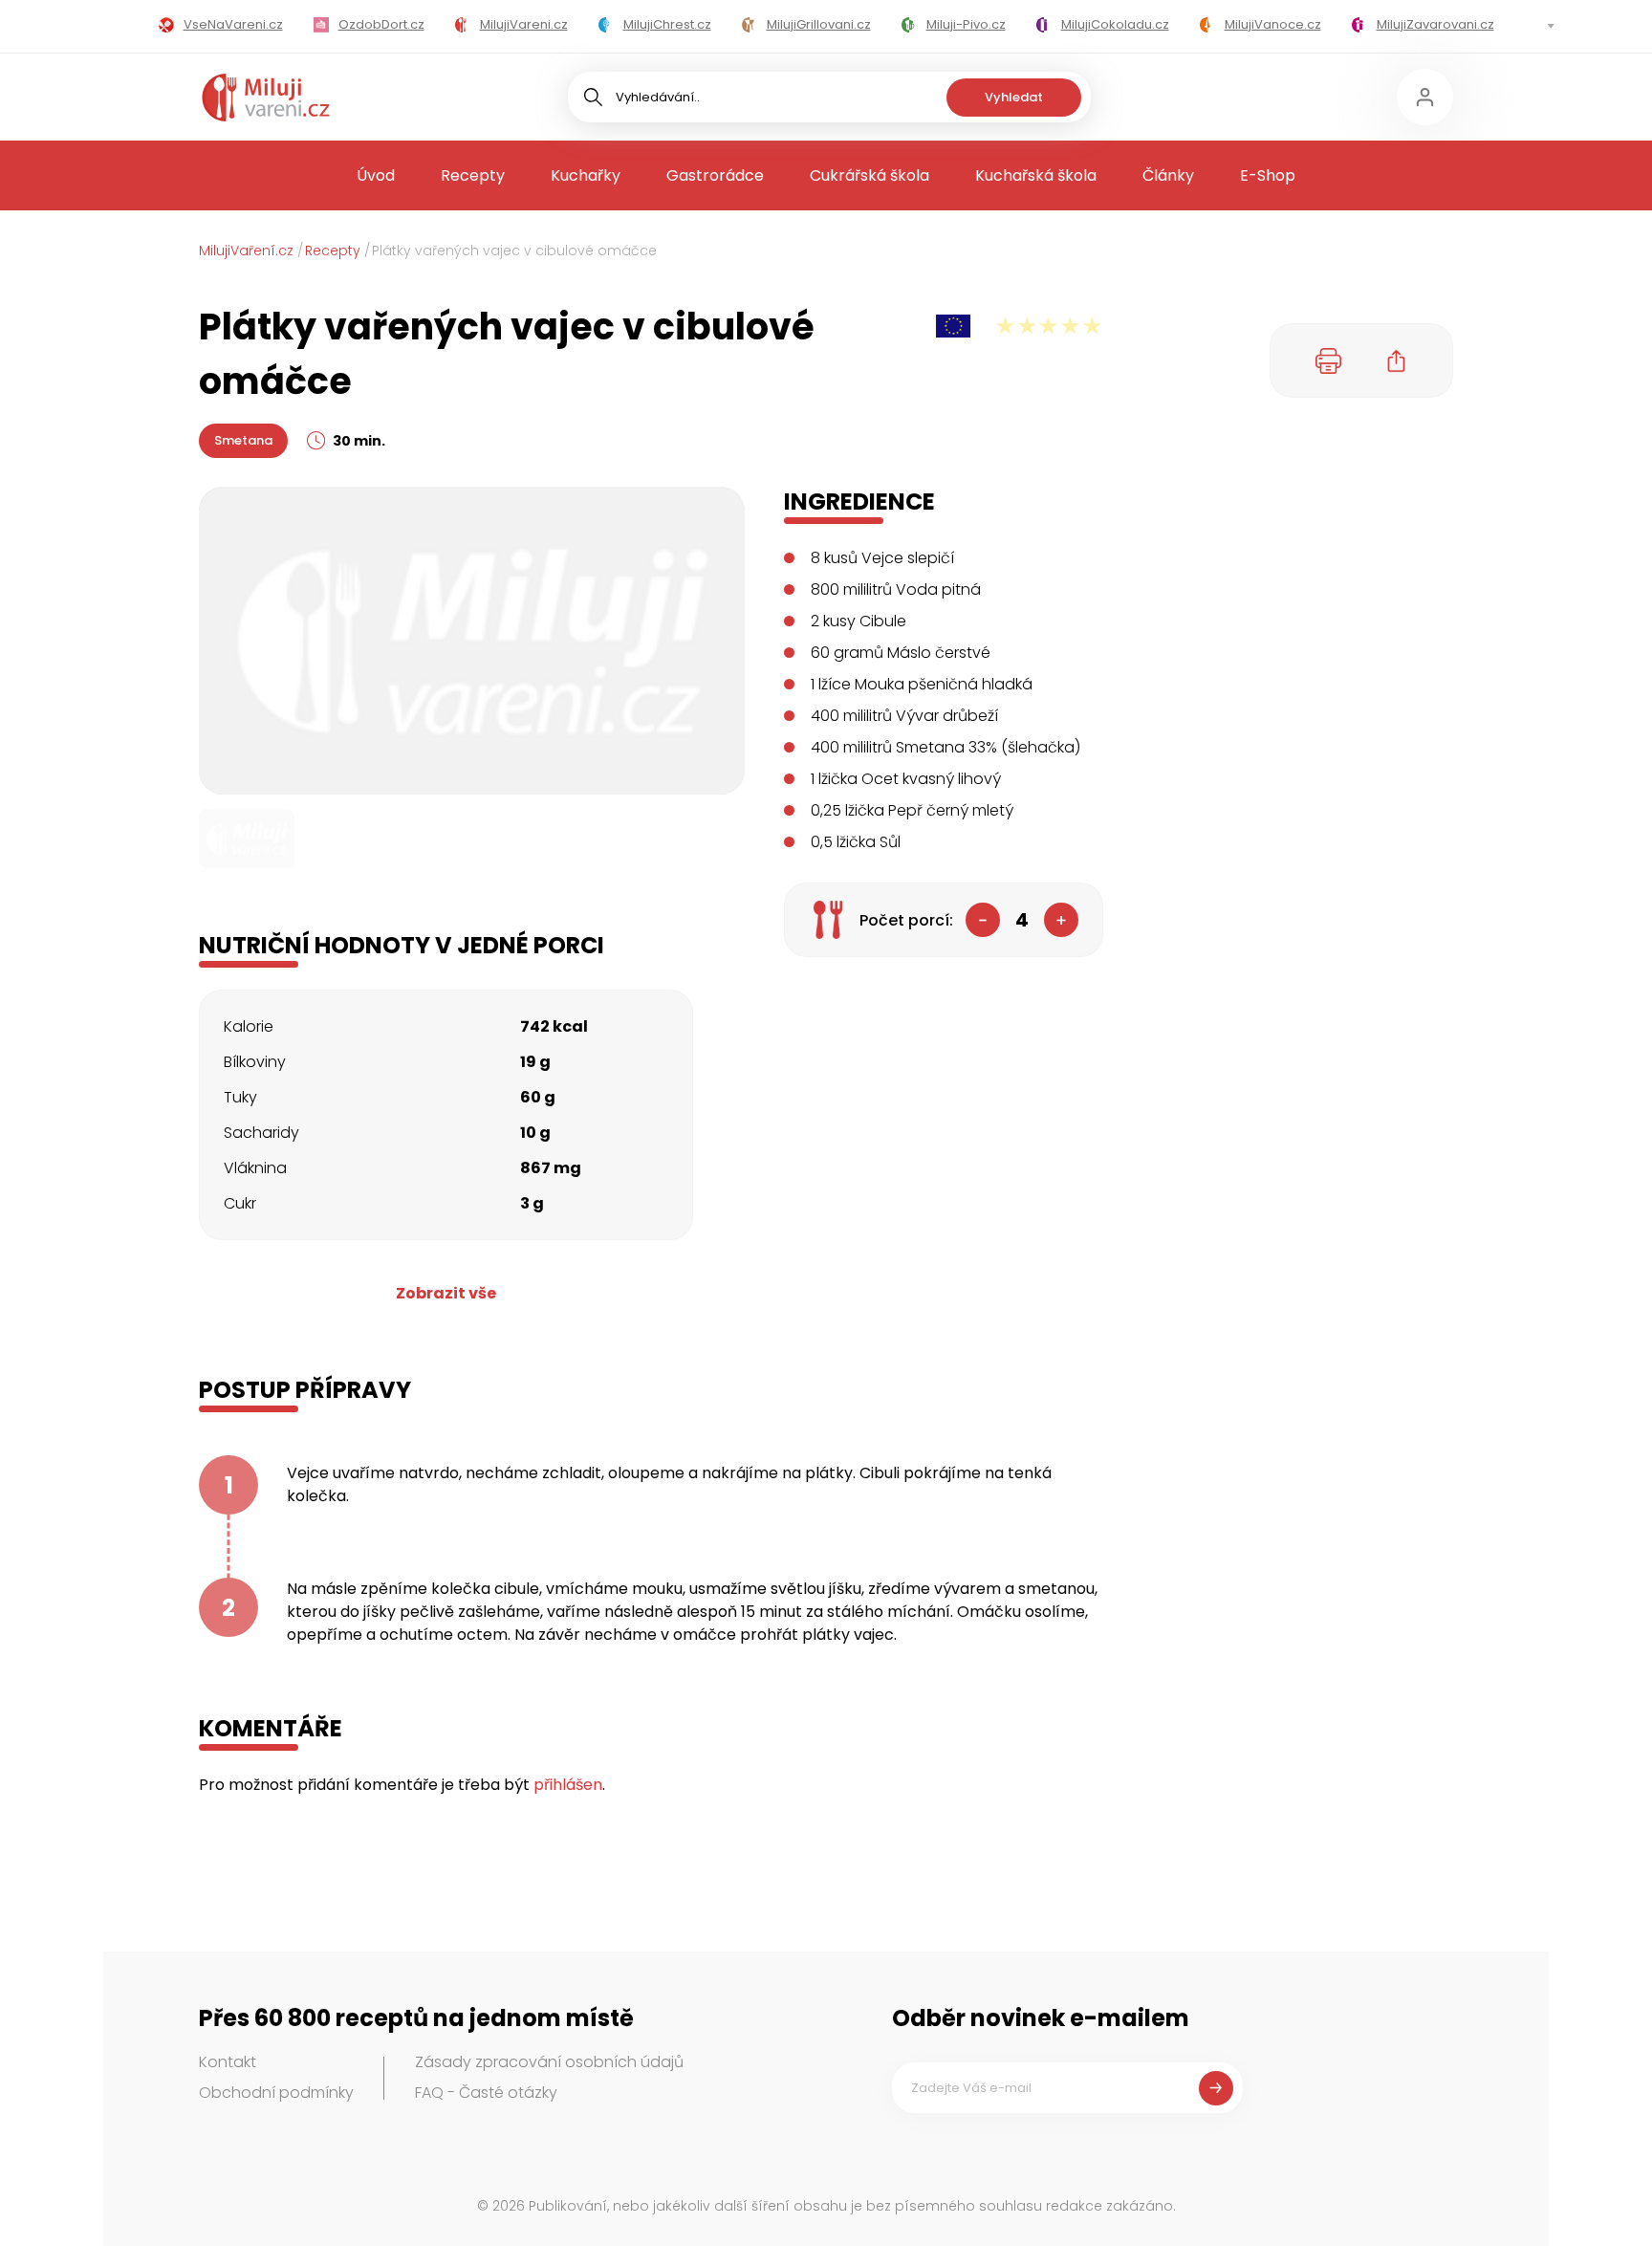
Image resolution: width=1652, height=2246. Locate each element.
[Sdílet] (1397, 360)
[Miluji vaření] (266, 98)
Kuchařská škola (1036, 175)
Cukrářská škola (869, 175)
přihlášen (568, 1785)
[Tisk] (1329, 360)
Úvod (376, 175)
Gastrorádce (715, 175)
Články (1168, 175)
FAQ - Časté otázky (486, 2093)
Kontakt (228, 2062)
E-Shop (1268, 175)
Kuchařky (586, 175)
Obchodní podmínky (276, 2093)
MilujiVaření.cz (246, 251)
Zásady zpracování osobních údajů (549, 2062)
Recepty (473, 175)
